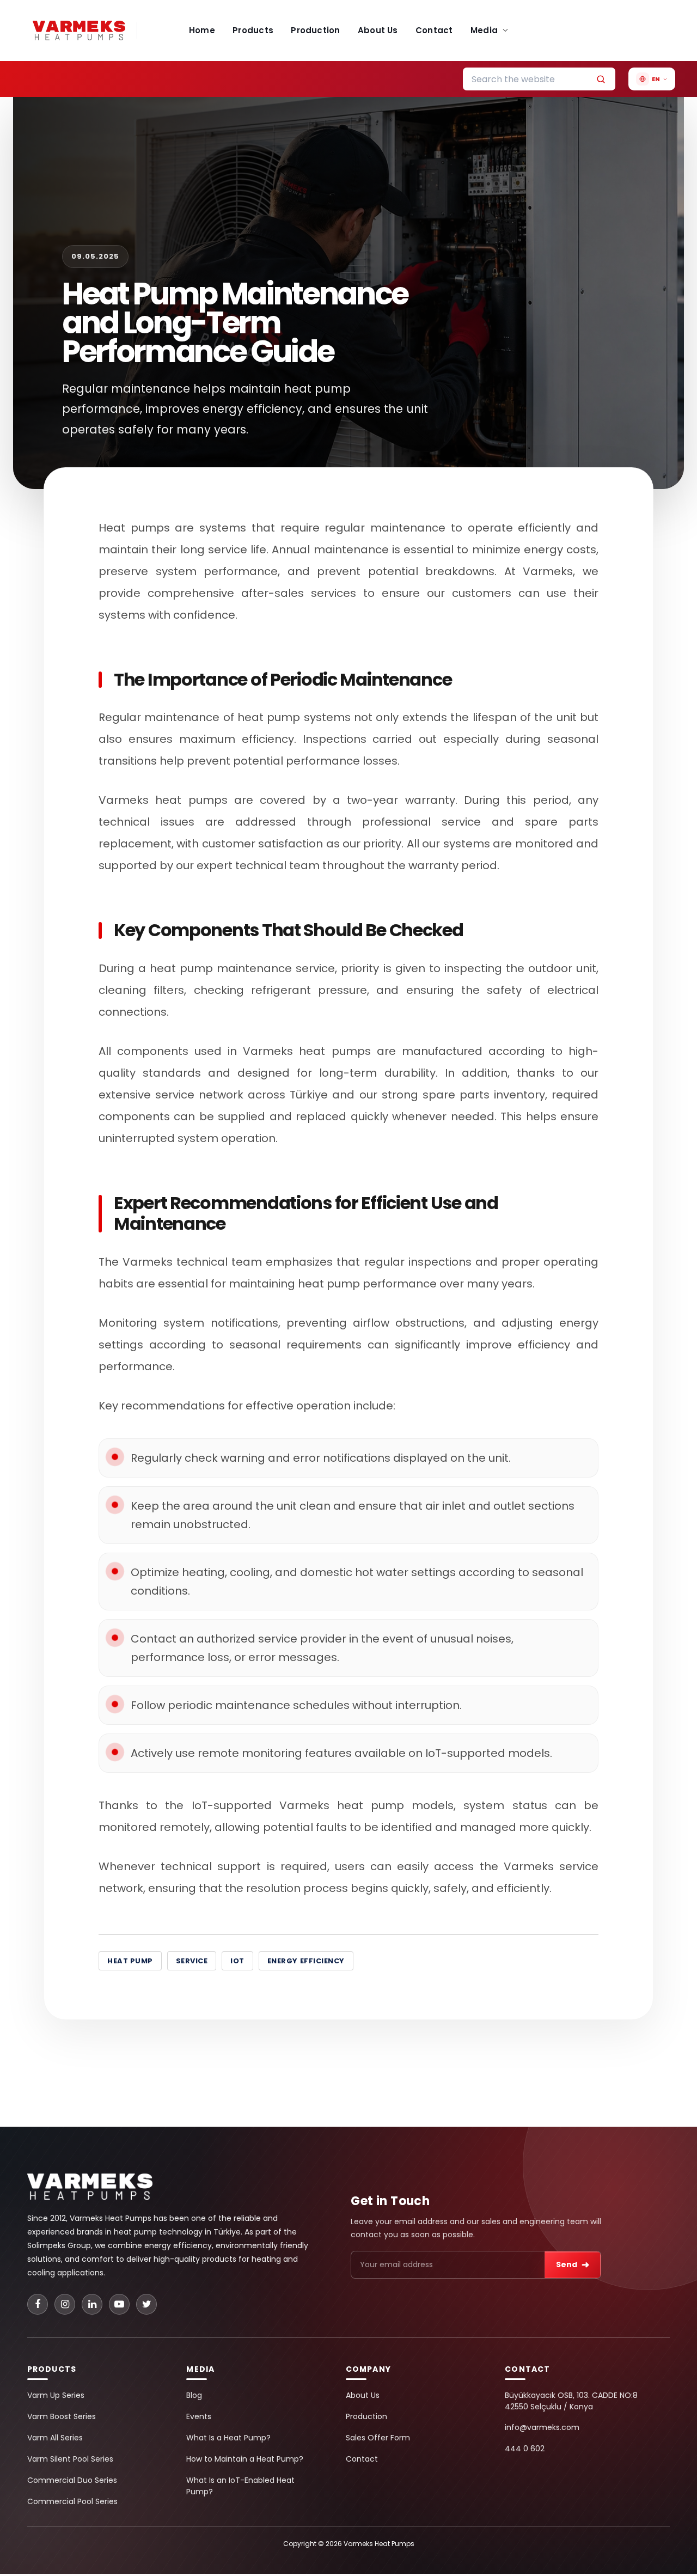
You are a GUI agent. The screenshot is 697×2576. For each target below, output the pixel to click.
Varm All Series (55, 2438)
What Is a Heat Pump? (228, 2438)
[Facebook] (38, 2304)
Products (253, 30)
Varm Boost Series (62, 2416)
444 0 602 (525, 2449)
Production (315, 30)
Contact (434, 30)
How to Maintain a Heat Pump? (245, 2459)
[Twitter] (146, 2304)
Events (199, 2416)
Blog (194, 2395)
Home (202, 30)
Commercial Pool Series (72, 2501)
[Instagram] (65, 2304)
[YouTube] (119, 2304)
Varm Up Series (56, 2395)
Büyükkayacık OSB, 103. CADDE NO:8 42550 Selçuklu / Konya (571, 2401)
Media (484, 30)
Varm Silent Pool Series (70, 2459)
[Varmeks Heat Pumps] (90, 2193)
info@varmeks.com (542, 2427)
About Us (378, 30)
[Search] (601, 79)
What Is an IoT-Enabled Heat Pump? (240, 2486)
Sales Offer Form (378, 2438)
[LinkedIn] (92, 2304)
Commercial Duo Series (72, 2480)
